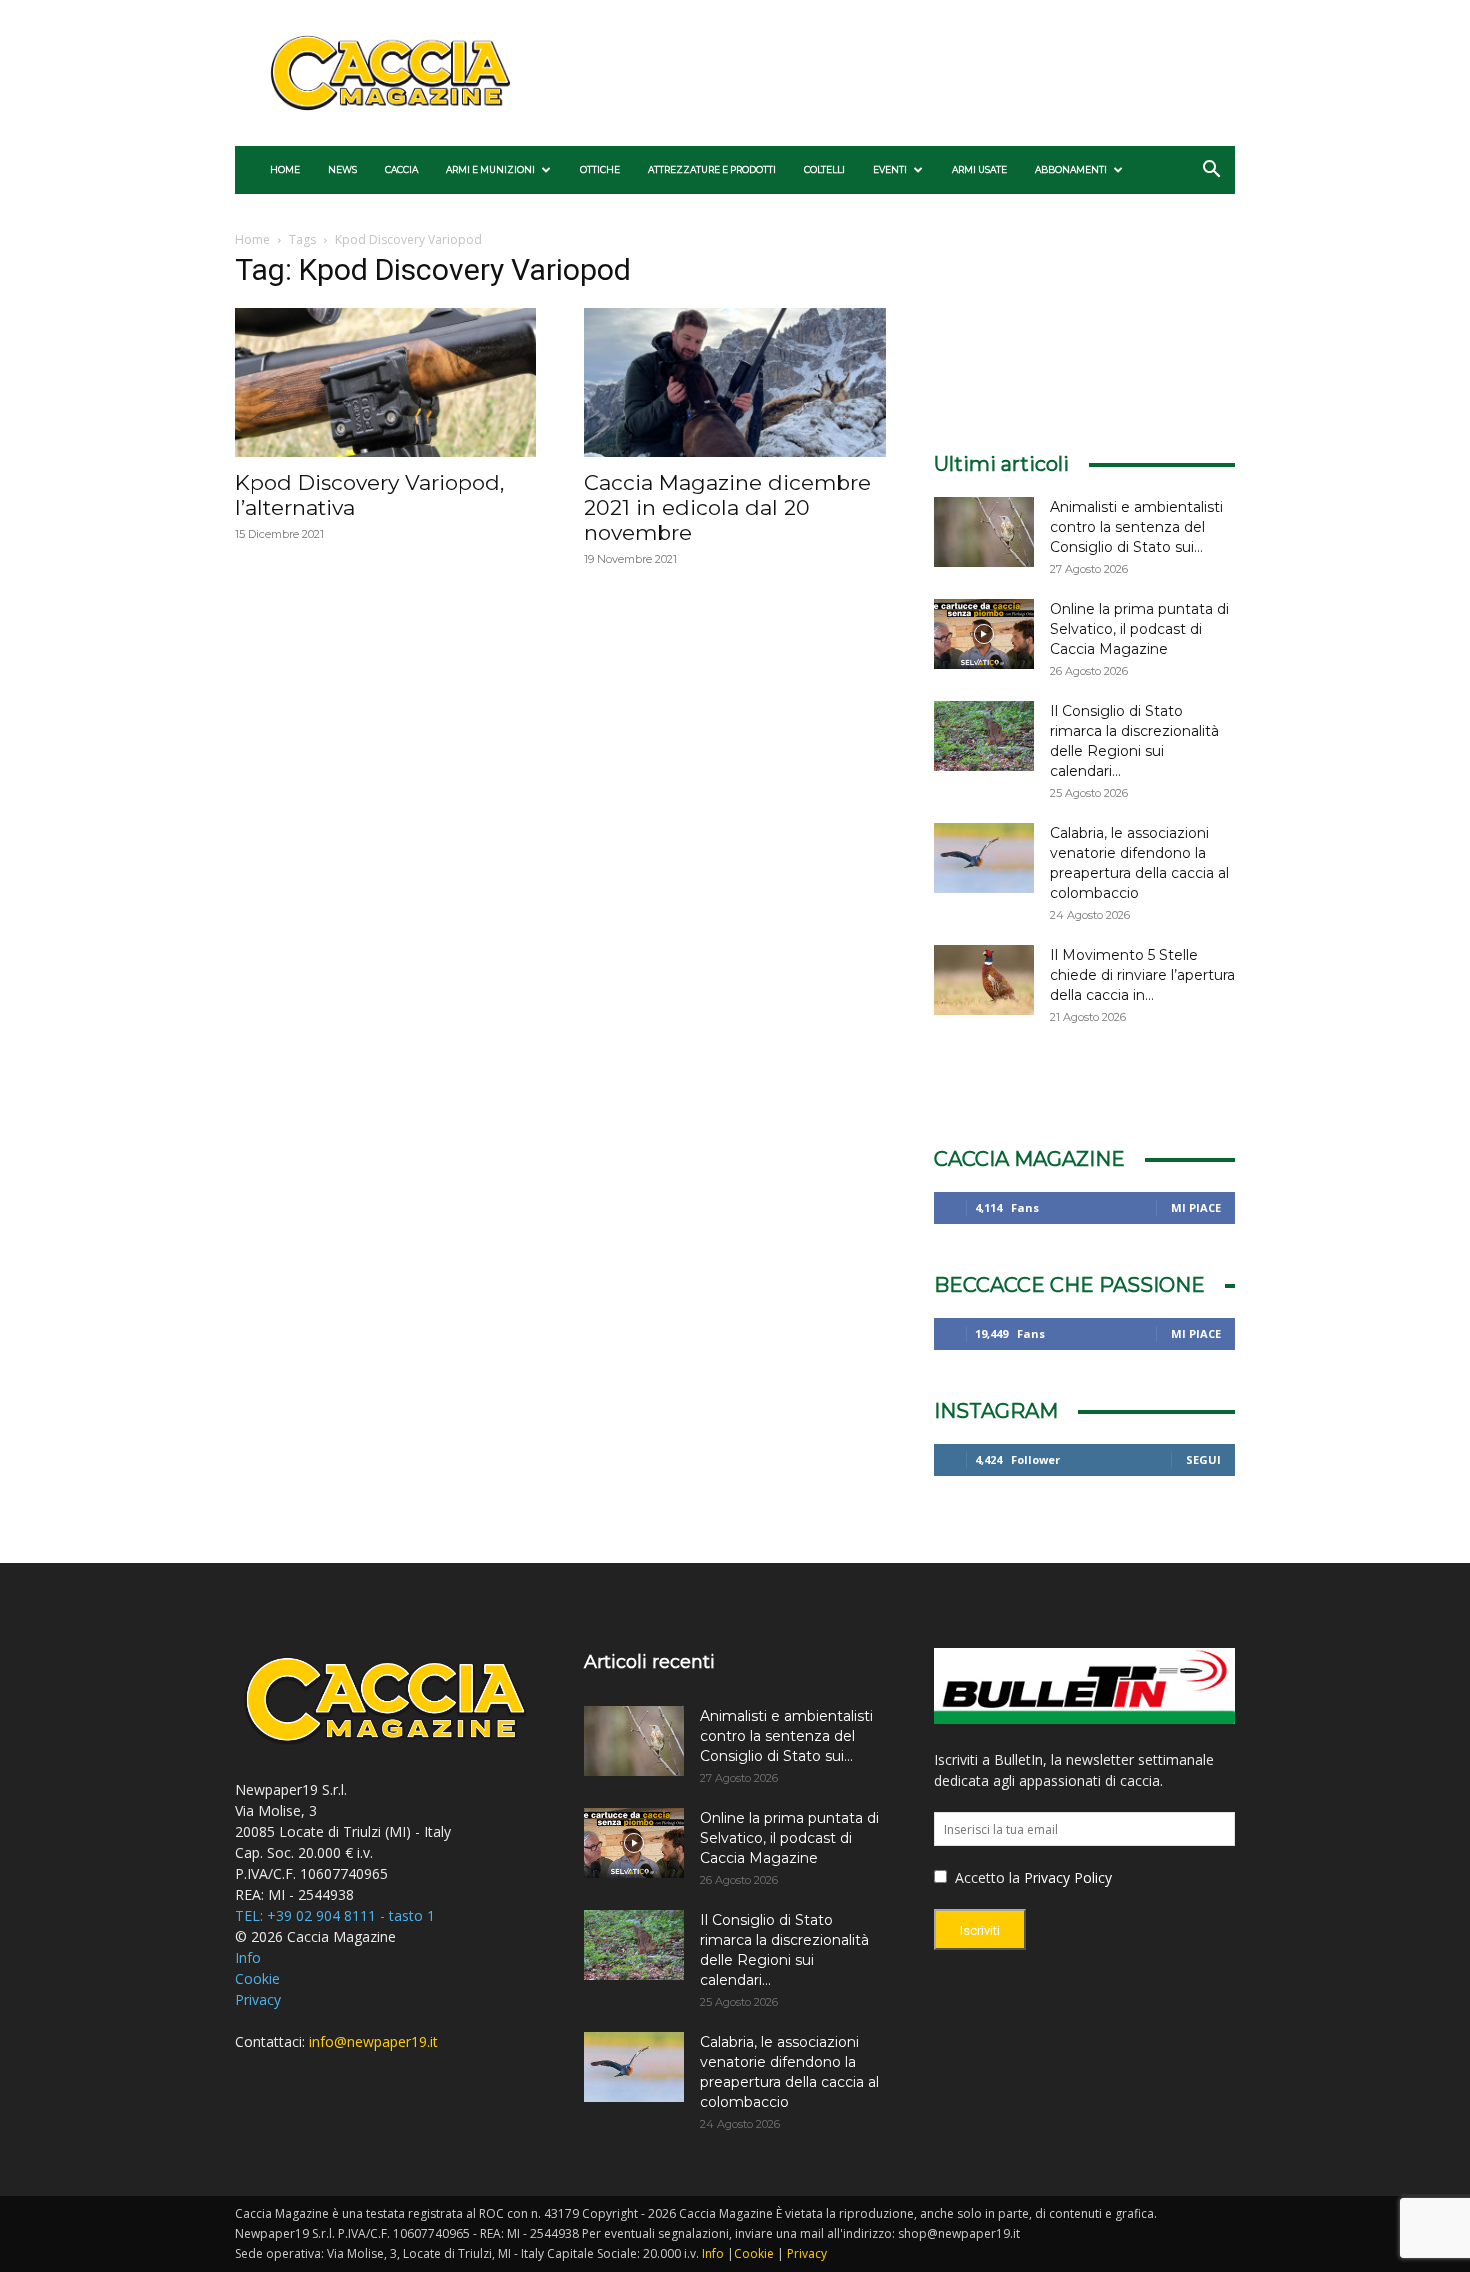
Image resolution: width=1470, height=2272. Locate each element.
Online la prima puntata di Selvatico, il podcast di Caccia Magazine (1139, 629)
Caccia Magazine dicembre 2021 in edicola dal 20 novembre (727, 507)
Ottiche (600, 169)
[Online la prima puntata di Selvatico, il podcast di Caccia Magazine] (984, 634)
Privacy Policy (1068, 1877)
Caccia (401, 169)
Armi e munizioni (490, 169)
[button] (1211, 171)
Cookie (257, 1978)
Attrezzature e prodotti (712, 169)
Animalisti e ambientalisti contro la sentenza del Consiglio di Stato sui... (1136, 527)
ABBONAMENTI (1071, 169)
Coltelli (824, 169)
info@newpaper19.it (373, 2041)
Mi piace (1196, 1207)
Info (248, 1957)
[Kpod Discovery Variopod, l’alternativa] (385, 382)
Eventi (890, 169)
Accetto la (985, 1877)
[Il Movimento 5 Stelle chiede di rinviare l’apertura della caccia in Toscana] (984, 980)
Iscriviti (980, 1930)
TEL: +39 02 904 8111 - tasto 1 (335, 1915)
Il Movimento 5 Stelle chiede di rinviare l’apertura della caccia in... (1142, 975)
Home (285, 169)
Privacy (258, 1999)
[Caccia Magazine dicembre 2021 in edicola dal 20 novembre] (734, 382)
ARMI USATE (979, 169)
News (342, 169)
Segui (1203, 1459)
